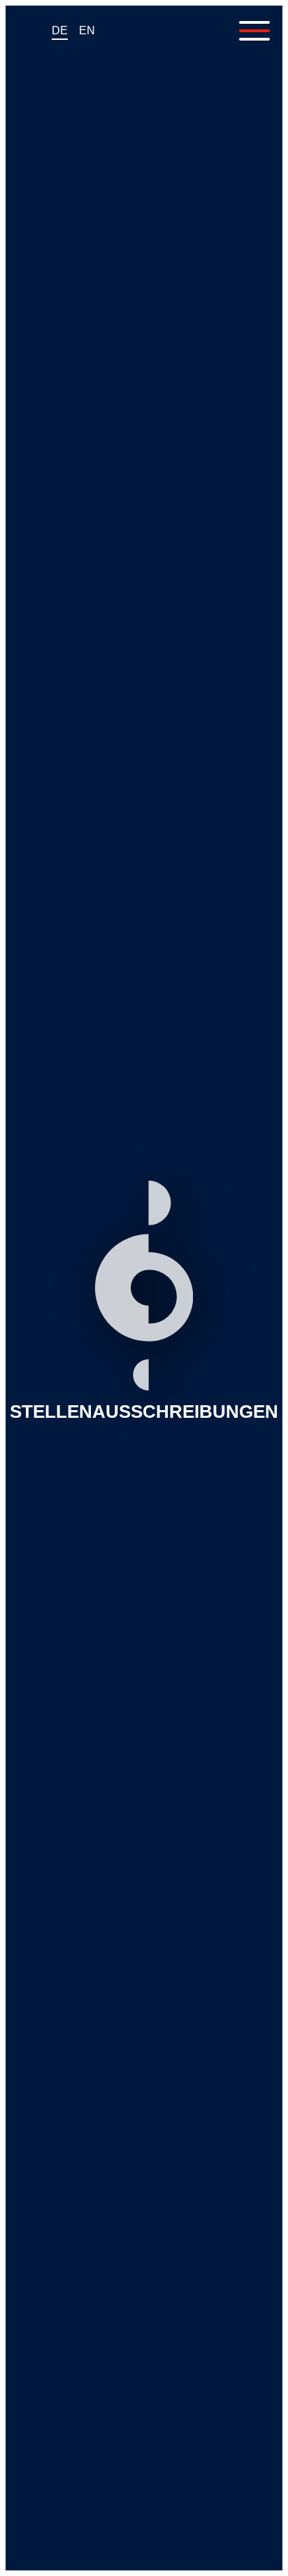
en (87, 30)
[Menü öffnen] (254, 31)
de (60, 30)
